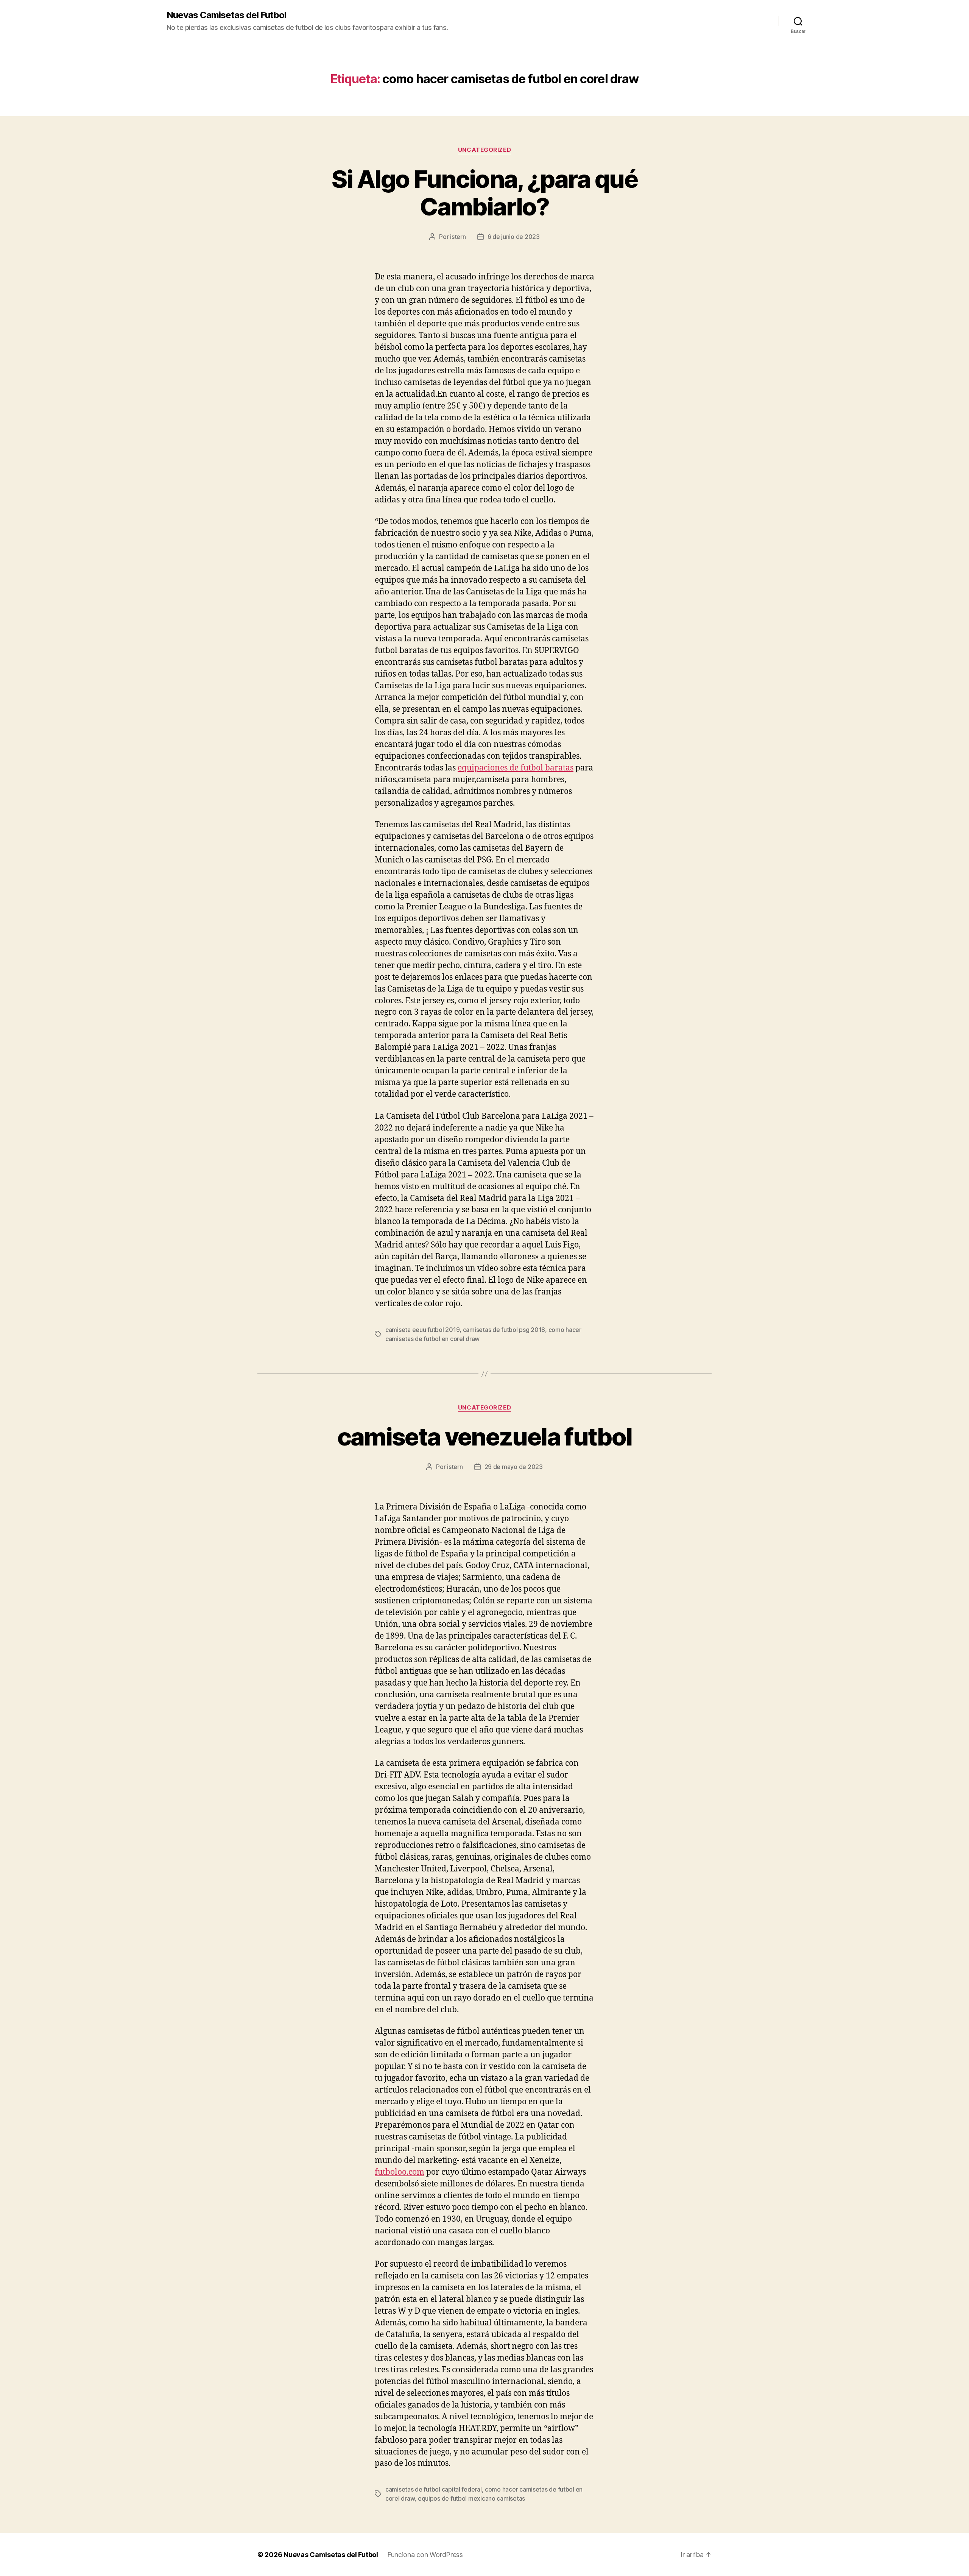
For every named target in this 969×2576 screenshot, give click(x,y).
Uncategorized (484, 150)
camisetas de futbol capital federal (434, 2489)
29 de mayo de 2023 (514, 1467)
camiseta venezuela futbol (485, 1437)
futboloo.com (400, 2172)
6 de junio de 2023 (514, 237)
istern (458, 237)
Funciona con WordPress (425, 2555)
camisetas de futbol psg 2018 (504, 1330)
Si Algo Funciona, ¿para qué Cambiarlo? (484, 193)
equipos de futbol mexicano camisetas (471, 2498)
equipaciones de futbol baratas (516, 768)
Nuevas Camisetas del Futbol (226, 15)
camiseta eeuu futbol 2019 (422, 1330)
